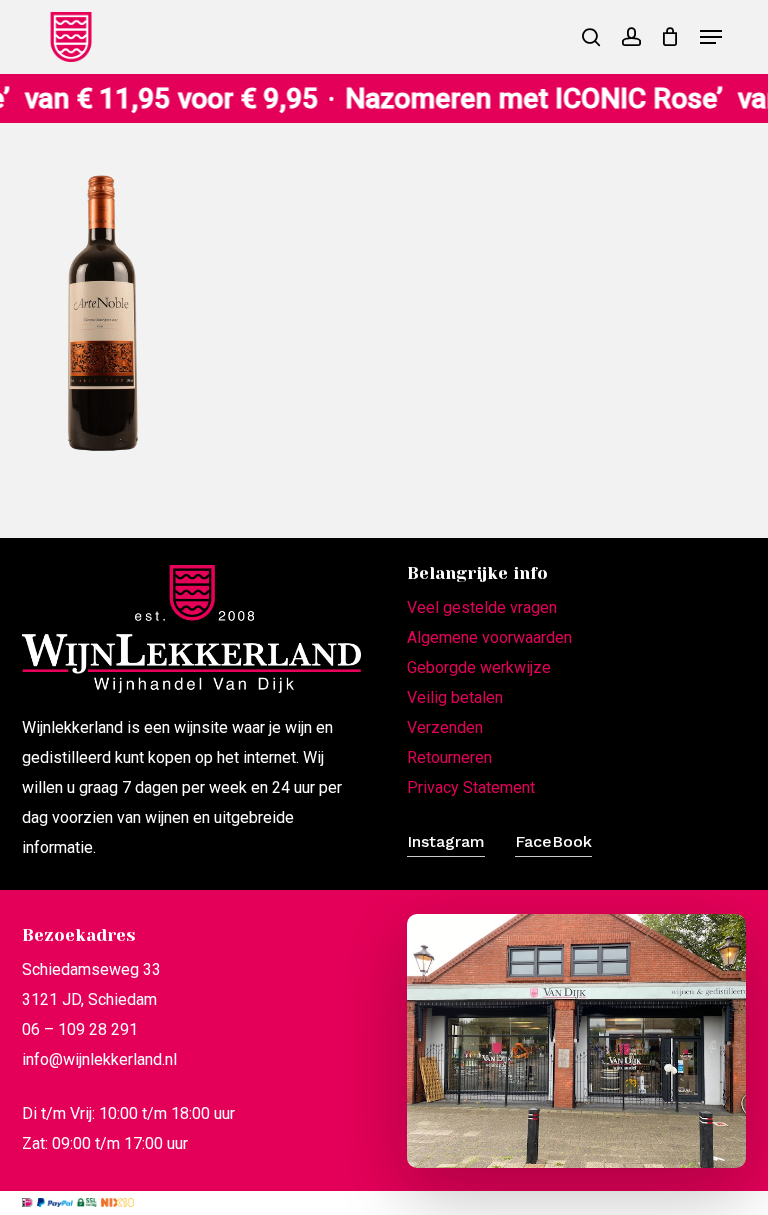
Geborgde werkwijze (479, 667)
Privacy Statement (471, 787)
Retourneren (449, 757)
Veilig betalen (455, 697)
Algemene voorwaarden (489, 637)
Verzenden (445, 727)
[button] (711, 37)
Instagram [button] (446, 841)
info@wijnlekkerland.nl (99, 1059)
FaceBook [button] (553, 841)
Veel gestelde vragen (482, 607)
